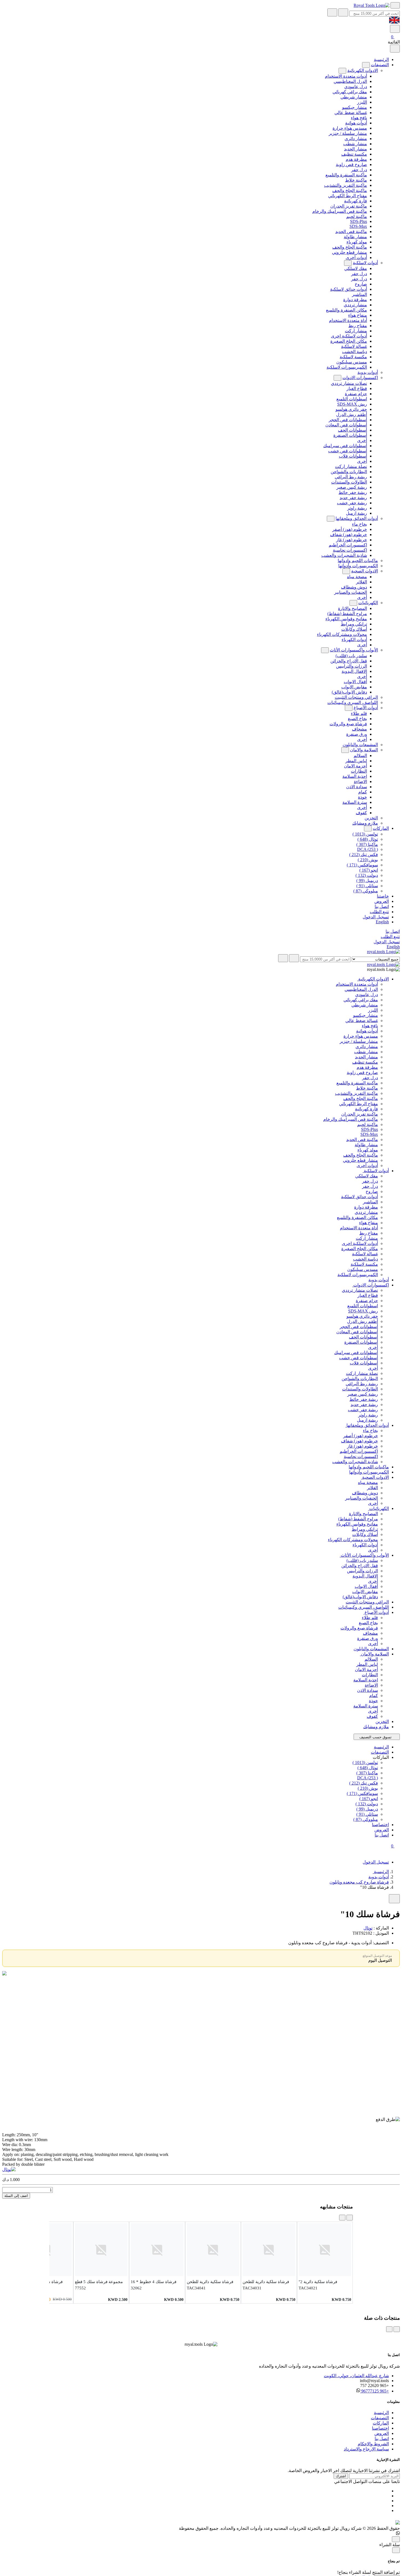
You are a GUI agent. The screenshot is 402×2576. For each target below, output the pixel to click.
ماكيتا (367, 844)
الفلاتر (362, 582)
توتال (368, 839)
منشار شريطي (354, 97)
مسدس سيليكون (352, 362)
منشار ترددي (355, 305)
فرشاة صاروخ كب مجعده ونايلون (359, 1882)
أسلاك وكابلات (354, 629)
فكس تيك (364, 855)
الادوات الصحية (365, 571)
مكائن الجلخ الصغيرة (349, 341)
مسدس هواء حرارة (350, 128)
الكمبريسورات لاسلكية (347, 367)
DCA (368, 849)
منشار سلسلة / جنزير (348, 133)
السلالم (360, 756)
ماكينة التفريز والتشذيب (346, 185)
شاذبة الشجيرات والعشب (344, 555)
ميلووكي (366, 891)
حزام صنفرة (356, 394)
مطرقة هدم (356, 159)
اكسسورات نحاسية (350, 550)
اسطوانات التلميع (352, 399)
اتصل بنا (382, 906)
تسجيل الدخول (376, 917)
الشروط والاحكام (373, 2444)
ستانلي (367, 886)
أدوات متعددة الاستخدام (346, 76)
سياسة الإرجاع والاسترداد (366, 2449)
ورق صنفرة (357, 734)
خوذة (362, 797)
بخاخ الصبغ (357, 719)
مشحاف (359, 729)
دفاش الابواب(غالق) (349, 692)
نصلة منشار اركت (351, 466)
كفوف (361, 813)
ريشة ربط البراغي (351, 477)
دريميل (367, 881)
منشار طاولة (355, 237)
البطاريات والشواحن (349, 472)
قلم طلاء (359, 713)
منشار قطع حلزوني (349, 252)
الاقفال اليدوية (354, 671)
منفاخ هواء (358, 315)
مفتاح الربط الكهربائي (348, 196)
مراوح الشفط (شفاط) (347, 614)
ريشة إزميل (356, 513)
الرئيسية (381, 59)
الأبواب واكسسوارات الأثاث (354, 650)
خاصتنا (383, 896)
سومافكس (362, 865)
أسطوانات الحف (353, 430)
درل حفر (359, 170)
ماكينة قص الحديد (351, 232)
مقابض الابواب (354, 687)
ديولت (367, 875)
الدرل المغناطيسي (350, 81)
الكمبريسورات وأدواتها (358, 566)
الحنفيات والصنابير (351, 592)
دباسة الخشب (355, 352)
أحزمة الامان (356, 766)
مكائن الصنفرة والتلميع (346, 310)
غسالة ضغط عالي (351, 113)
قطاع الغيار (357, 388)
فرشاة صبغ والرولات (348, 724)
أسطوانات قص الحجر (348, 420)
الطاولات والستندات (349, 482)
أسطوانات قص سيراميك (345, 446)
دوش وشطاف (354, 587)
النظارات (359, 771)
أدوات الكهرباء (354, 640)
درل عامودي (356, 87)
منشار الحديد (356, 149)
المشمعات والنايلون (360, 745)
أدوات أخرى (356, 257)
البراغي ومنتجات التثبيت (356, 697)
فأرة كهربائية (356, 201)
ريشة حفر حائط (353, 492)
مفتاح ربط (358, 326)
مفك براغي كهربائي (350, 92)
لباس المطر (356, 761)
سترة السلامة (355, 802)
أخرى (362, 440)
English (382, 922)
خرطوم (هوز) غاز (352, 540)
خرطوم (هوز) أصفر (350, 529)
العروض (382, 901)
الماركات (381, 828)
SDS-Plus (359, 221)
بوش (368, 860)
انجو (369, 870)
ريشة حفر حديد (353, 498)
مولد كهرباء (357, 242)
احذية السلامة (355, 776)
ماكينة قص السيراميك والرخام (340, 211)
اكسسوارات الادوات (360, 378)
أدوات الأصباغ (366, 708)
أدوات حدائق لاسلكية (349, 289)
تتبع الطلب (379, 912)
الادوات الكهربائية (363, 70)
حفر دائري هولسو (351, 409)
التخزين (371, 818)
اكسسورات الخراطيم (348, 545)
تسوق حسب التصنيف (375, 1737)
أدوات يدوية (368, 372)
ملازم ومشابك (365, 823)
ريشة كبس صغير (352, 487)
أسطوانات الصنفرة (350, 435)
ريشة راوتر (357, 508)
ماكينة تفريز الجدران (349, 206)
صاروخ (361, 284)
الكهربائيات (368, 603)
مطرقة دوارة (355, 300)
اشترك (341, 2476)
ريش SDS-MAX (352, 404)
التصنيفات (380, 65)
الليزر (362, 102)
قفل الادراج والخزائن (349, 661)
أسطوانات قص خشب (348, 451)
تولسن (365, 834)
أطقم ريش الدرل (352, 414)
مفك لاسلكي (356, 268)
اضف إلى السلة (16, 2196)
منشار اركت (356, 331)
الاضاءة (360, 781)
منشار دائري (356, 139)
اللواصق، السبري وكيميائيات (353, 702)
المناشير (359, 294)
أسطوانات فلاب (353, 456)
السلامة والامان (364, 750)
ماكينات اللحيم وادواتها (358, 561)
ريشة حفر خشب (352, 503)
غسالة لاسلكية (354, 346)
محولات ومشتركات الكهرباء (342, 634)
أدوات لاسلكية (365, 263)
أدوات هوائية (356, 123)
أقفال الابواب (355, 682)
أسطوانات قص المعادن (346, 425)
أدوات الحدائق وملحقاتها (357, 518)
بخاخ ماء (359, 524)
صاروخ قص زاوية (351, 165)
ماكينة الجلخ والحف (350, 190)
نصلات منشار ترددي (349, 383)
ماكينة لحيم (357, 216)
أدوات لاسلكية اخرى (349, 336)
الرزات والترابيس (352, 666)
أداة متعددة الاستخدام (348, 320)
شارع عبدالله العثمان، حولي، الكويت (356, 2376)
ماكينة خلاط (356, 180)
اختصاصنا (380, 2428)
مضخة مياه (357, 577)
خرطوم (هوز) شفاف (349, 535)
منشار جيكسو (355, 107)
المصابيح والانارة (353, 608)
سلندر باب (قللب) (351, 656)
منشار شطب (355, 144)
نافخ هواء (359, 118)
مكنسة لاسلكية (353, 357)
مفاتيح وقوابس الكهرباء (346, 619)
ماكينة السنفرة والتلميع (346, 175)
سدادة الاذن (357, 787)
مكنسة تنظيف (354, 154)
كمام (363, 792)
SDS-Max (358, 226)
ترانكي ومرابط (354, 624)
